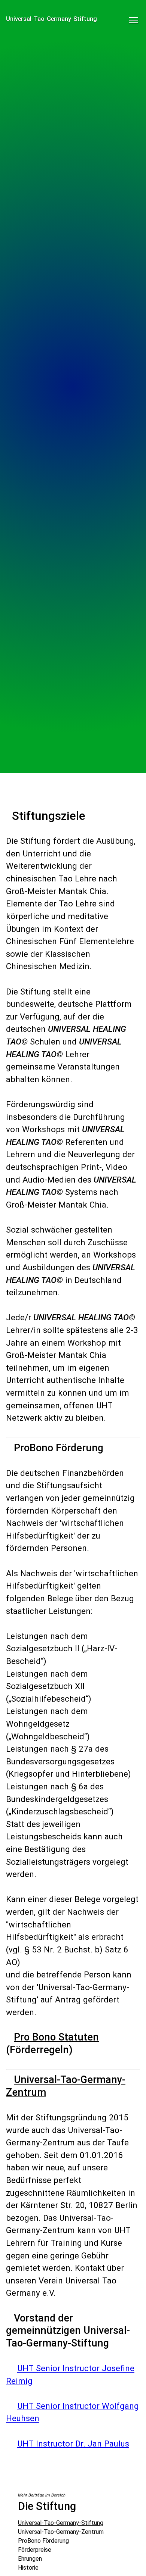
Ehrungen (30, 2559)
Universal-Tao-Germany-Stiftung (61, 2523)
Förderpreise (35, 2550)
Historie (28, 2568)
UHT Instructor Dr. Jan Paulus (73, 2444)
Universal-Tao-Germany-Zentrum (61, 2532)
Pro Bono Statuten (56, 2037)
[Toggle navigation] (133, 18)
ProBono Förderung (43, 2541)
